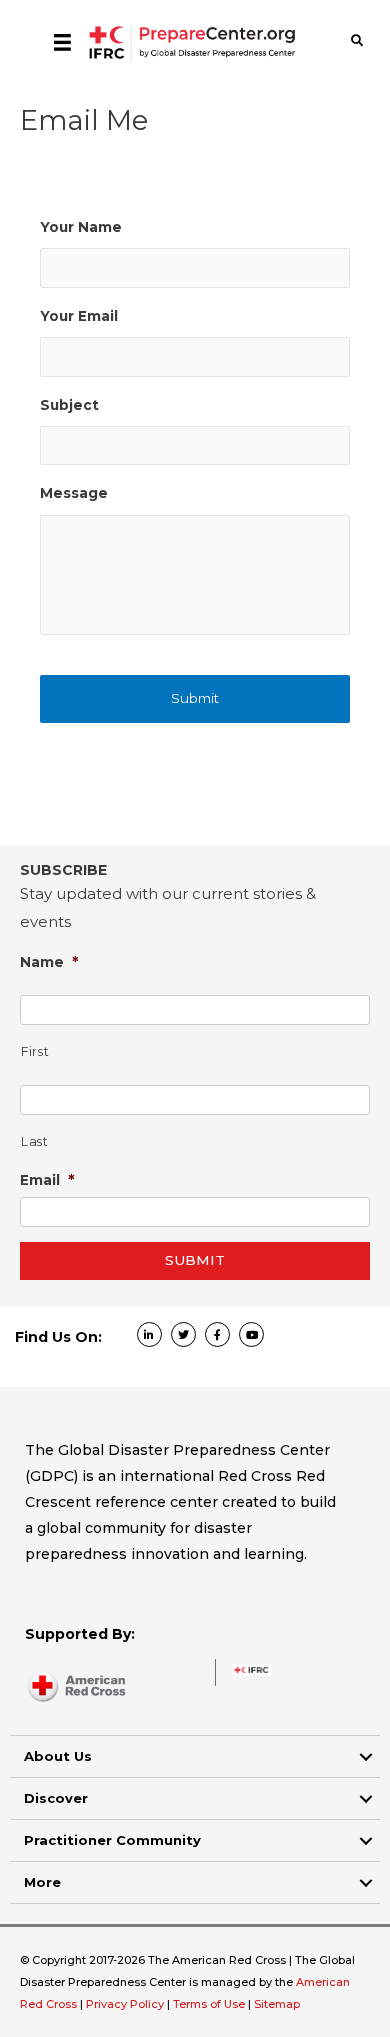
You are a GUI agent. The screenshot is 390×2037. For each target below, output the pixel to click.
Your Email (79, 316)
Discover (56, 1798)
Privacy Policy (126, 2004)
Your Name (81, 227)
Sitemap (277, 2004)
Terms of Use (209, 2004)
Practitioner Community (112, 1840)
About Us (58, 1756)
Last (35, 1141)
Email (47, 1179)
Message (74, 493)
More (42, 1882)
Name (49, 961)
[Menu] (62, 42)
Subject (69, 405)
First (35, 1051)
